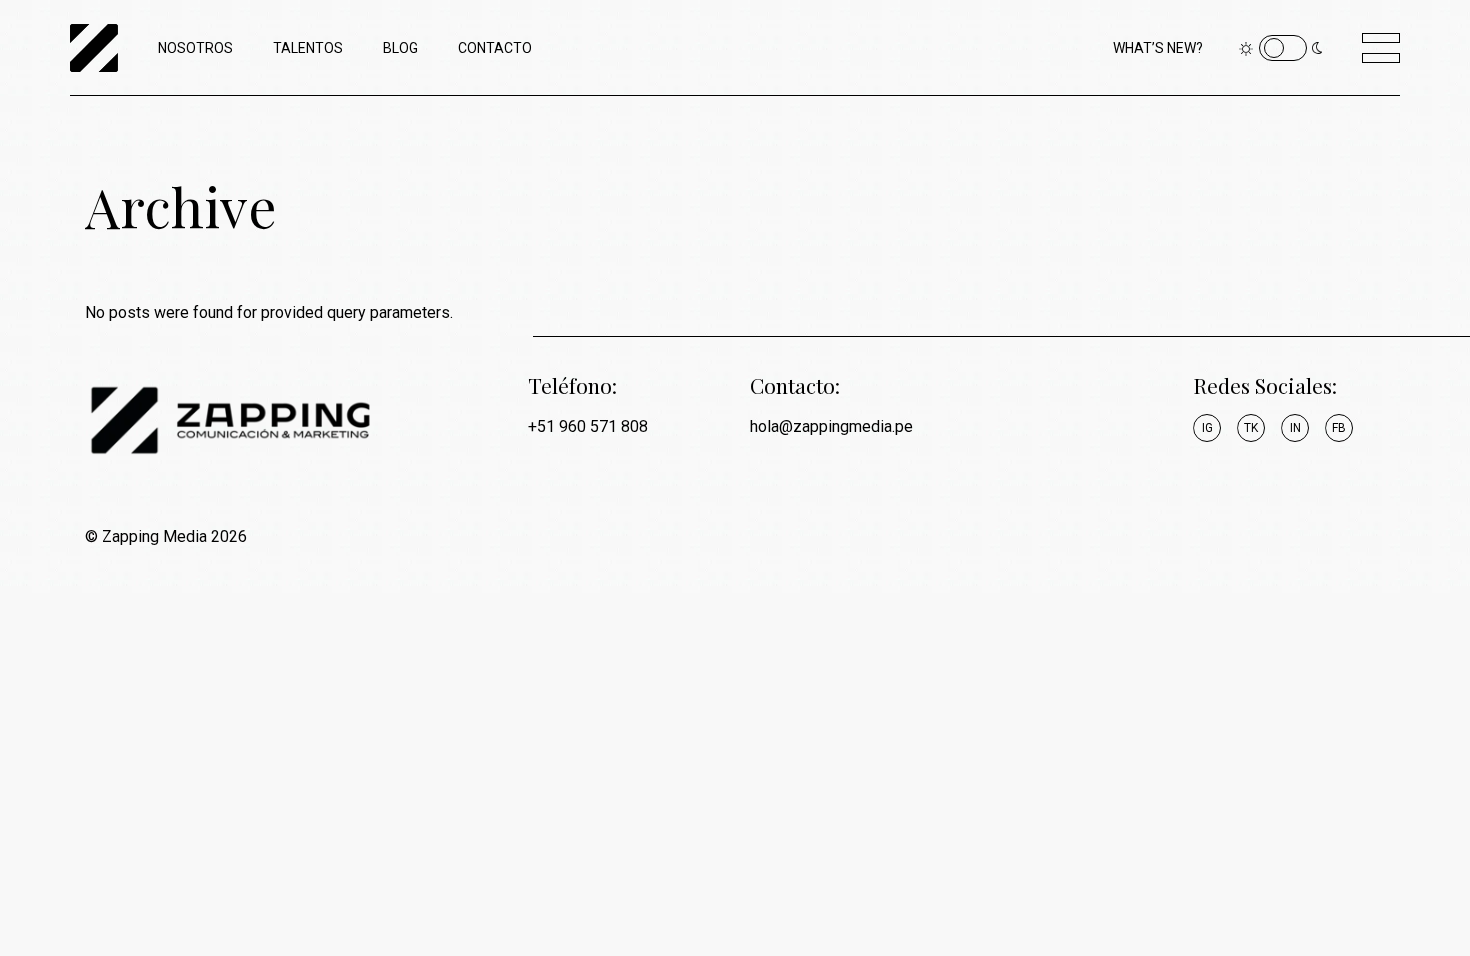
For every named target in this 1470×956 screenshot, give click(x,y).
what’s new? (1158, 48)
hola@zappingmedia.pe (831, 426)
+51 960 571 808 (588, 426)
